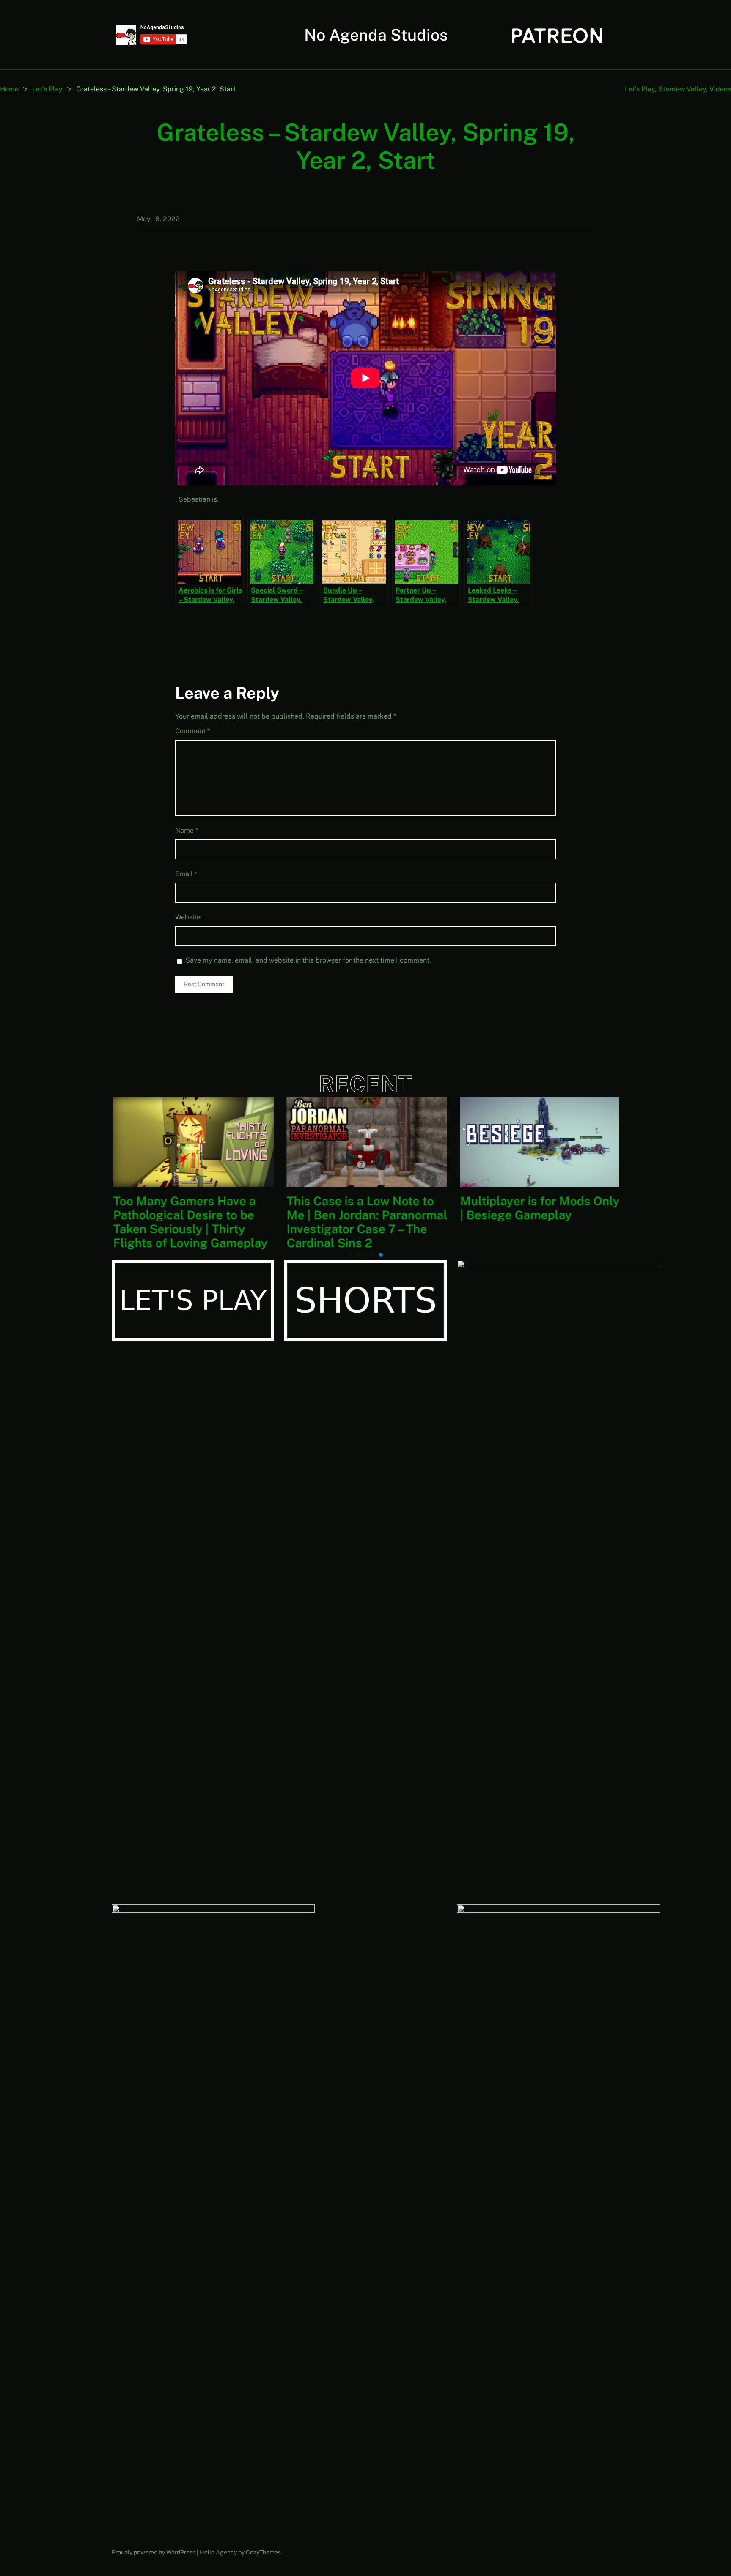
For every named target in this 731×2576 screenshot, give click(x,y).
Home (9, 89)
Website (188, 917)
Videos (720, 89)
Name (187, 830)
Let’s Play (640, 89)
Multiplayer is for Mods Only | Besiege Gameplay (538, 1208)
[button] (350, 1255)
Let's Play (47, 89)
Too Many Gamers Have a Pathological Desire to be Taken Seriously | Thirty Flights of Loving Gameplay (189, 1222)
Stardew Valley (682, 89)
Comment (192, 731)
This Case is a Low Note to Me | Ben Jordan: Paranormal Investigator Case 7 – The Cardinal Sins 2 (365, 1222)
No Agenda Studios (376, 35)
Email (186, 874)
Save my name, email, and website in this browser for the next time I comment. (308, 960)
